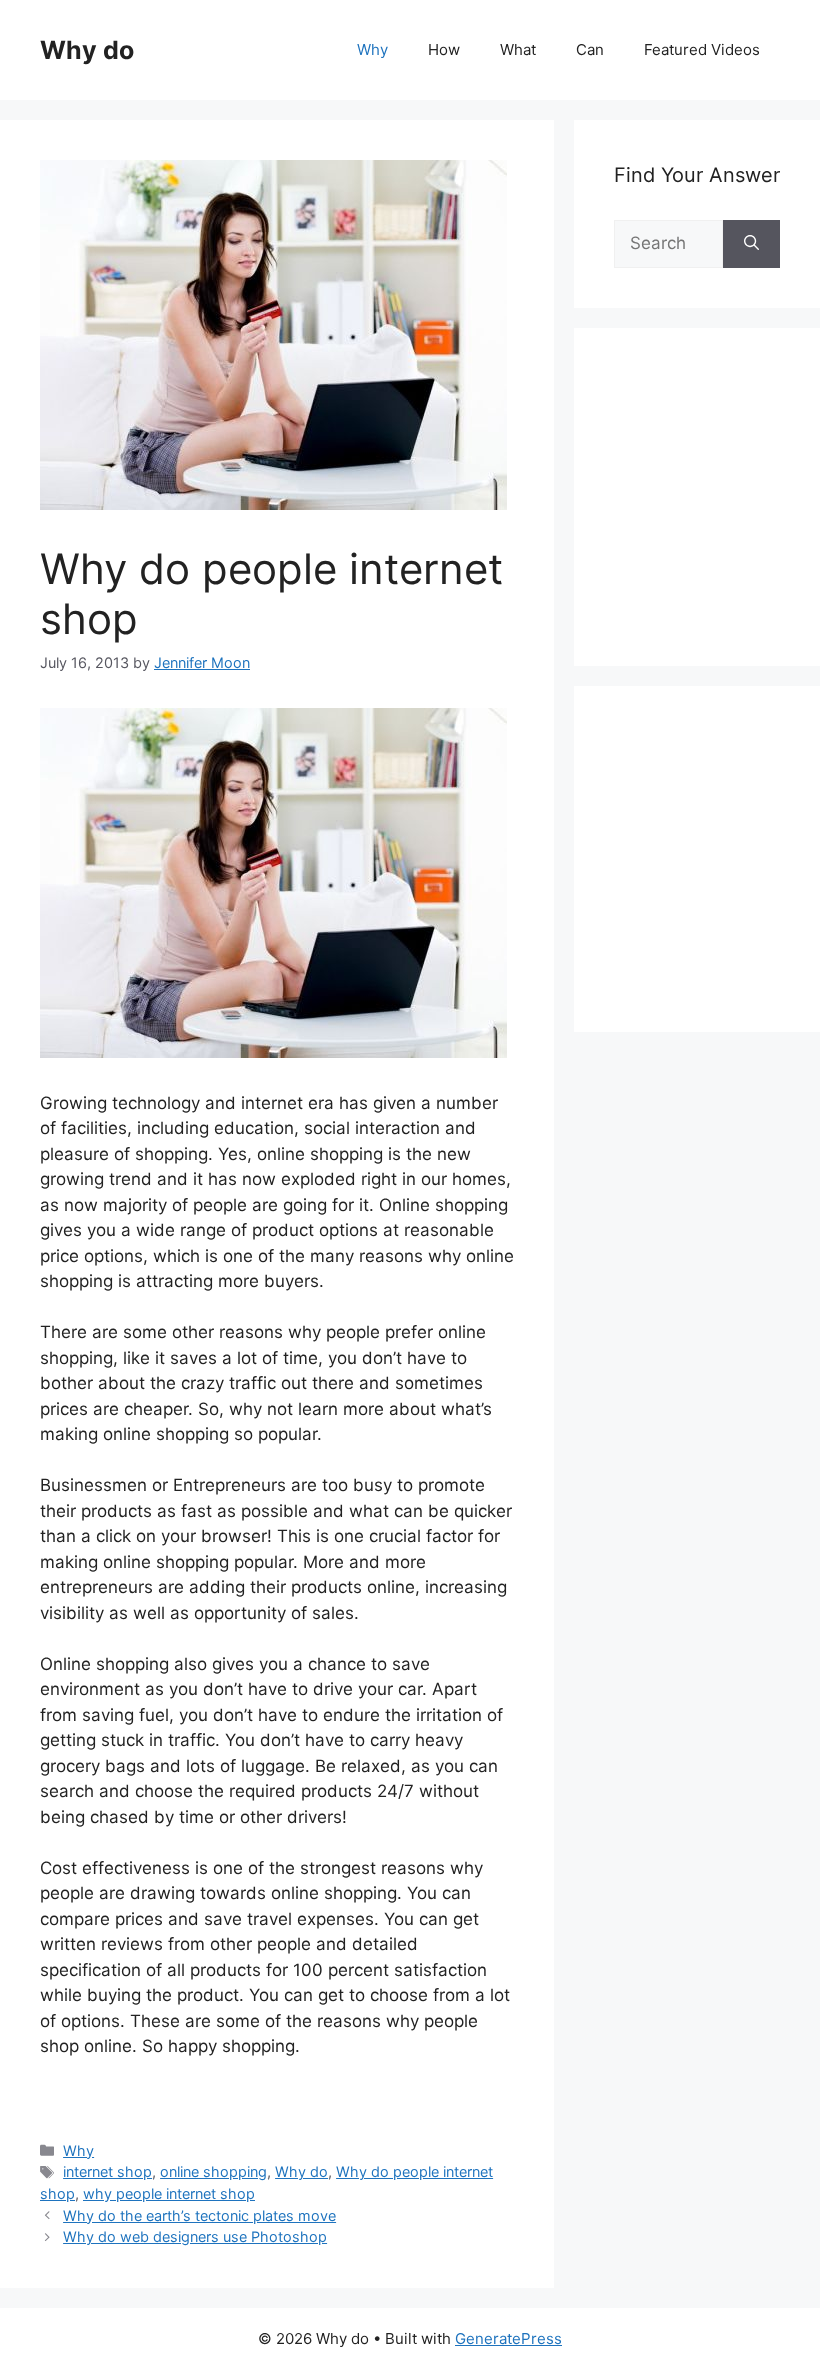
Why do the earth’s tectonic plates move (199, 2215)
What (518, 49)
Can (590, 49)
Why (372, 49)
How (444, 49)
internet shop (107, 2171)
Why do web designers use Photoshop (195, 2236)
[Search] (751, 244)
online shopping (213, 2171)
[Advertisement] (717, 519)
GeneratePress (508, 2338)
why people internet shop (169, 2193)
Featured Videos (702, 49)
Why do (87, 50)
